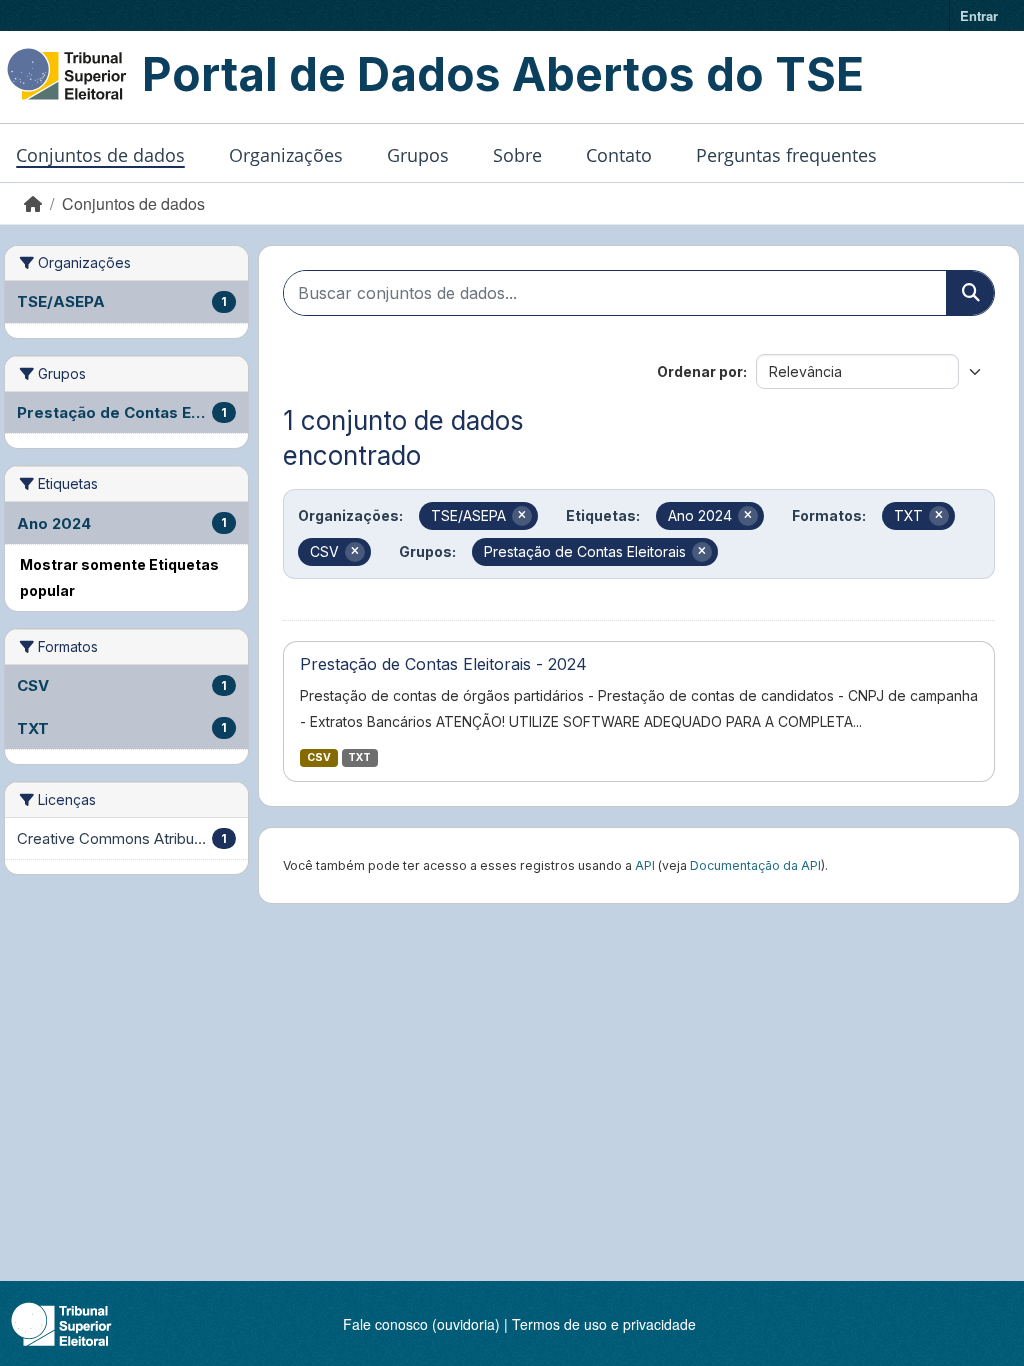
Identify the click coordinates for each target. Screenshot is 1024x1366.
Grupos (418, 155)
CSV (319, 757)
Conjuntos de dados (100, 155)
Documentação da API (755, 865)
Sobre (517, 155)
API (645, 865)
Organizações (286, 155)
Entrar (979, 15)
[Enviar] (970, 293)
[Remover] (522, 516)
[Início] (33, 203)
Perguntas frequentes (786, 155)
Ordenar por (700, 371)
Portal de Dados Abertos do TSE (503, 74)
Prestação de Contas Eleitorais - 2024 (443, 664)
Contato (619, 155)
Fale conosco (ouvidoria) (421, 1324)
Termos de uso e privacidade (604, 1324)
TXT (359, 757)
